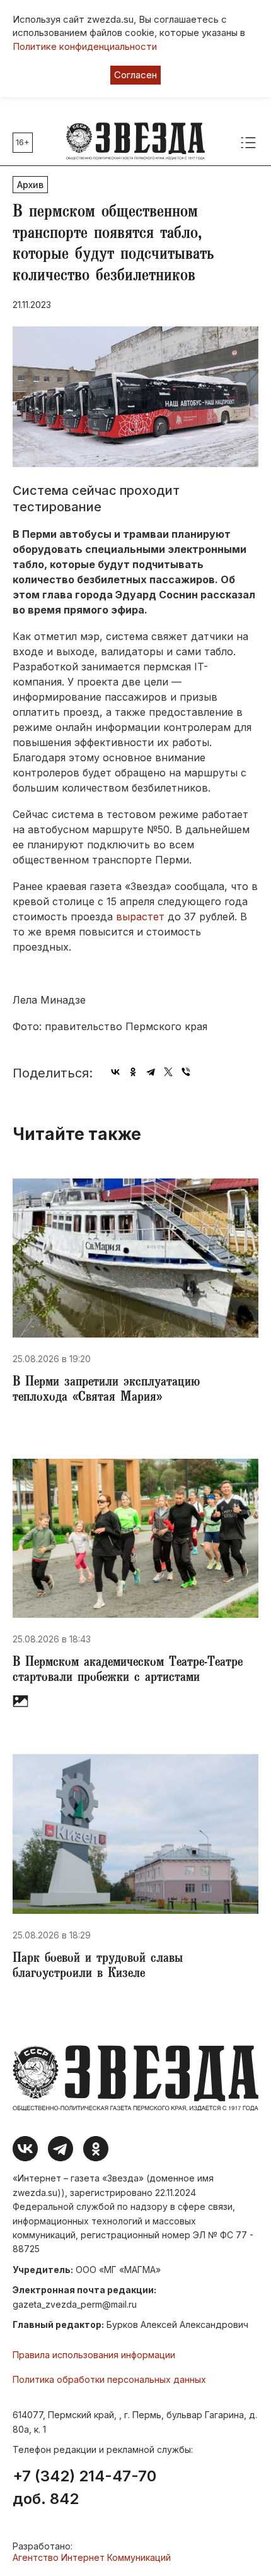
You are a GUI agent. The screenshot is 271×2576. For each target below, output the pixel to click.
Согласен (135, 75)
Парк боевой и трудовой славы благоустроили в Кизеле (98, 1967)
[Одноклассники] (133, 1072)
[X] (168, 1072)
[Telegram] (151, 1072)
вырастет (140, 917)
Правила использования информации (94, 2355)
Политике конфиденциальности (85, 46)
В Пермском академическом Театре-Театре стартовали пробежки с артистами (128, 1671)
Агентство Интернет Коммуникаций (92, 2557)
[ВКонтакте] (115, 1072)
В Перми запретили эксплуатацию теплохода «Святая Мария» (106, 1391)
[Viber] (186, 1072)
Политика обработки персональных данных (109, 2379)
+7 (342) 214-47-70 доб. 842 (84, 2488)
